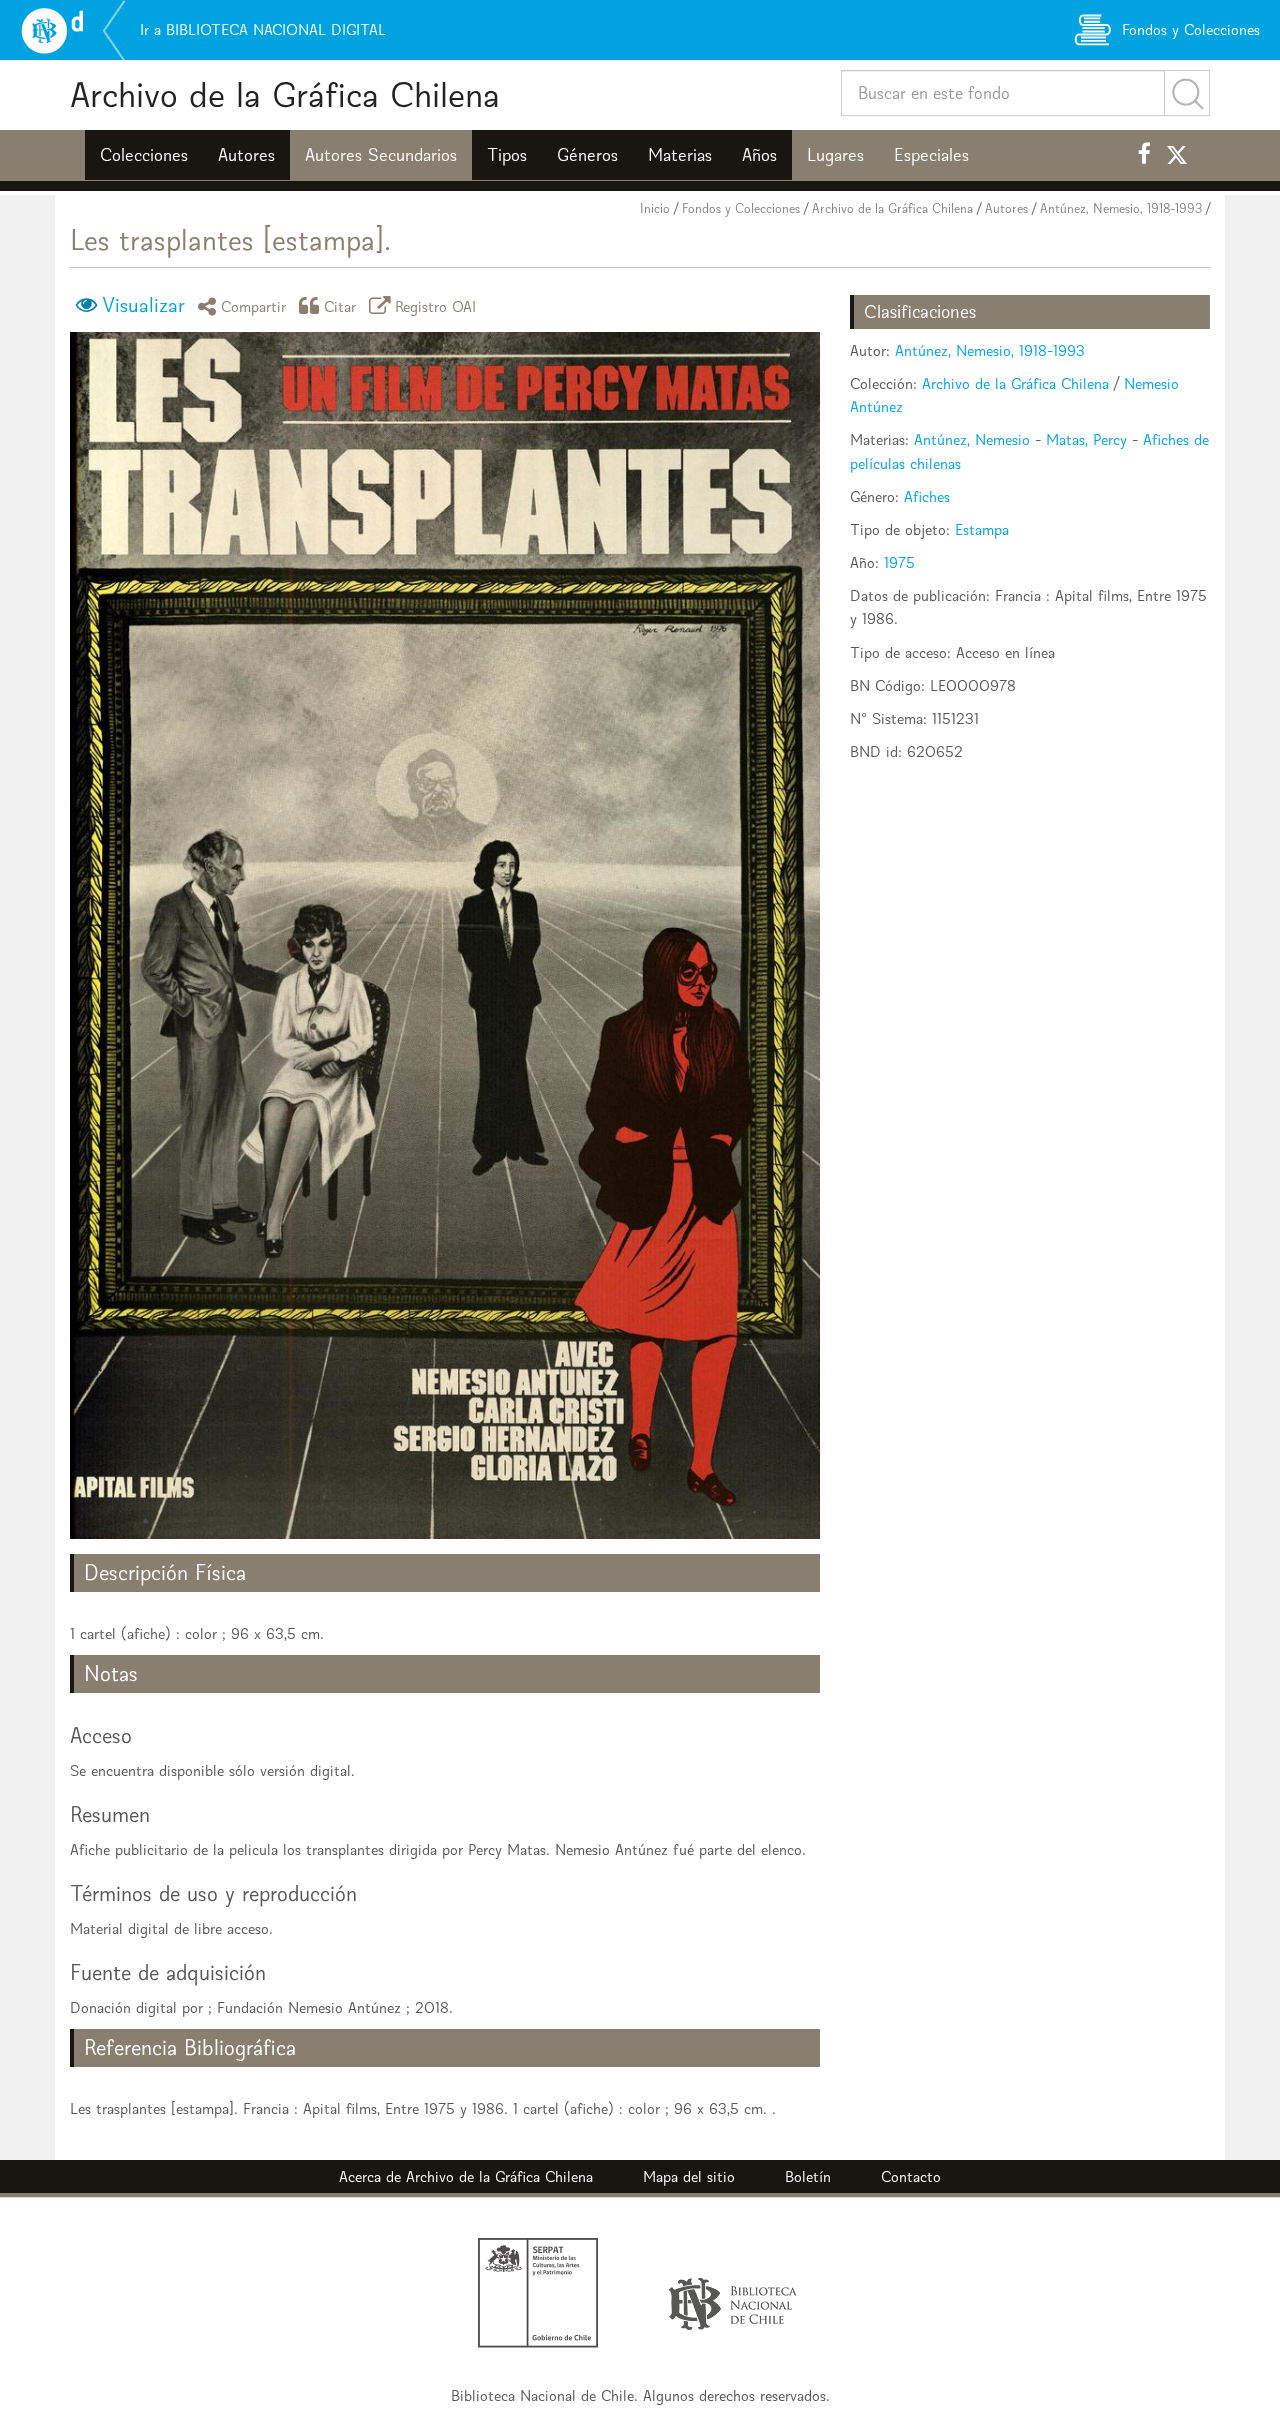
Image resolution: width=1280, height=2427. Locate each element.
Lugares (835, 155)
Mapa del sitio (689, 2176)
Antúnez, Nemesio (972, 439)
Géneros (587, 155)
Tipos (507, 155)
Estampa (982, 529)
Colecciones (144, 155)
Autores (246, 155)
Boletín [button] (808, 2176)
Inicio (655, 208)
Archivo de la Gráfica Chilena (285, 94)
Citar (340, 305)
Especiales (931, 155)
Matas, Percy (1086, 439)
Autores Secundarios (381, 155)
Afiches (927, 496)
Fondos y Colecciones (741, 208)
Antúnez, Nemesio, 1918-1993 (1121, 208)
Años (759, 155)
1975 (899, 562)
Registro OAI (436, 305)
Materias (680, 155)
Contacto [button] (911, 2176)
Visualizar (143, 305)
